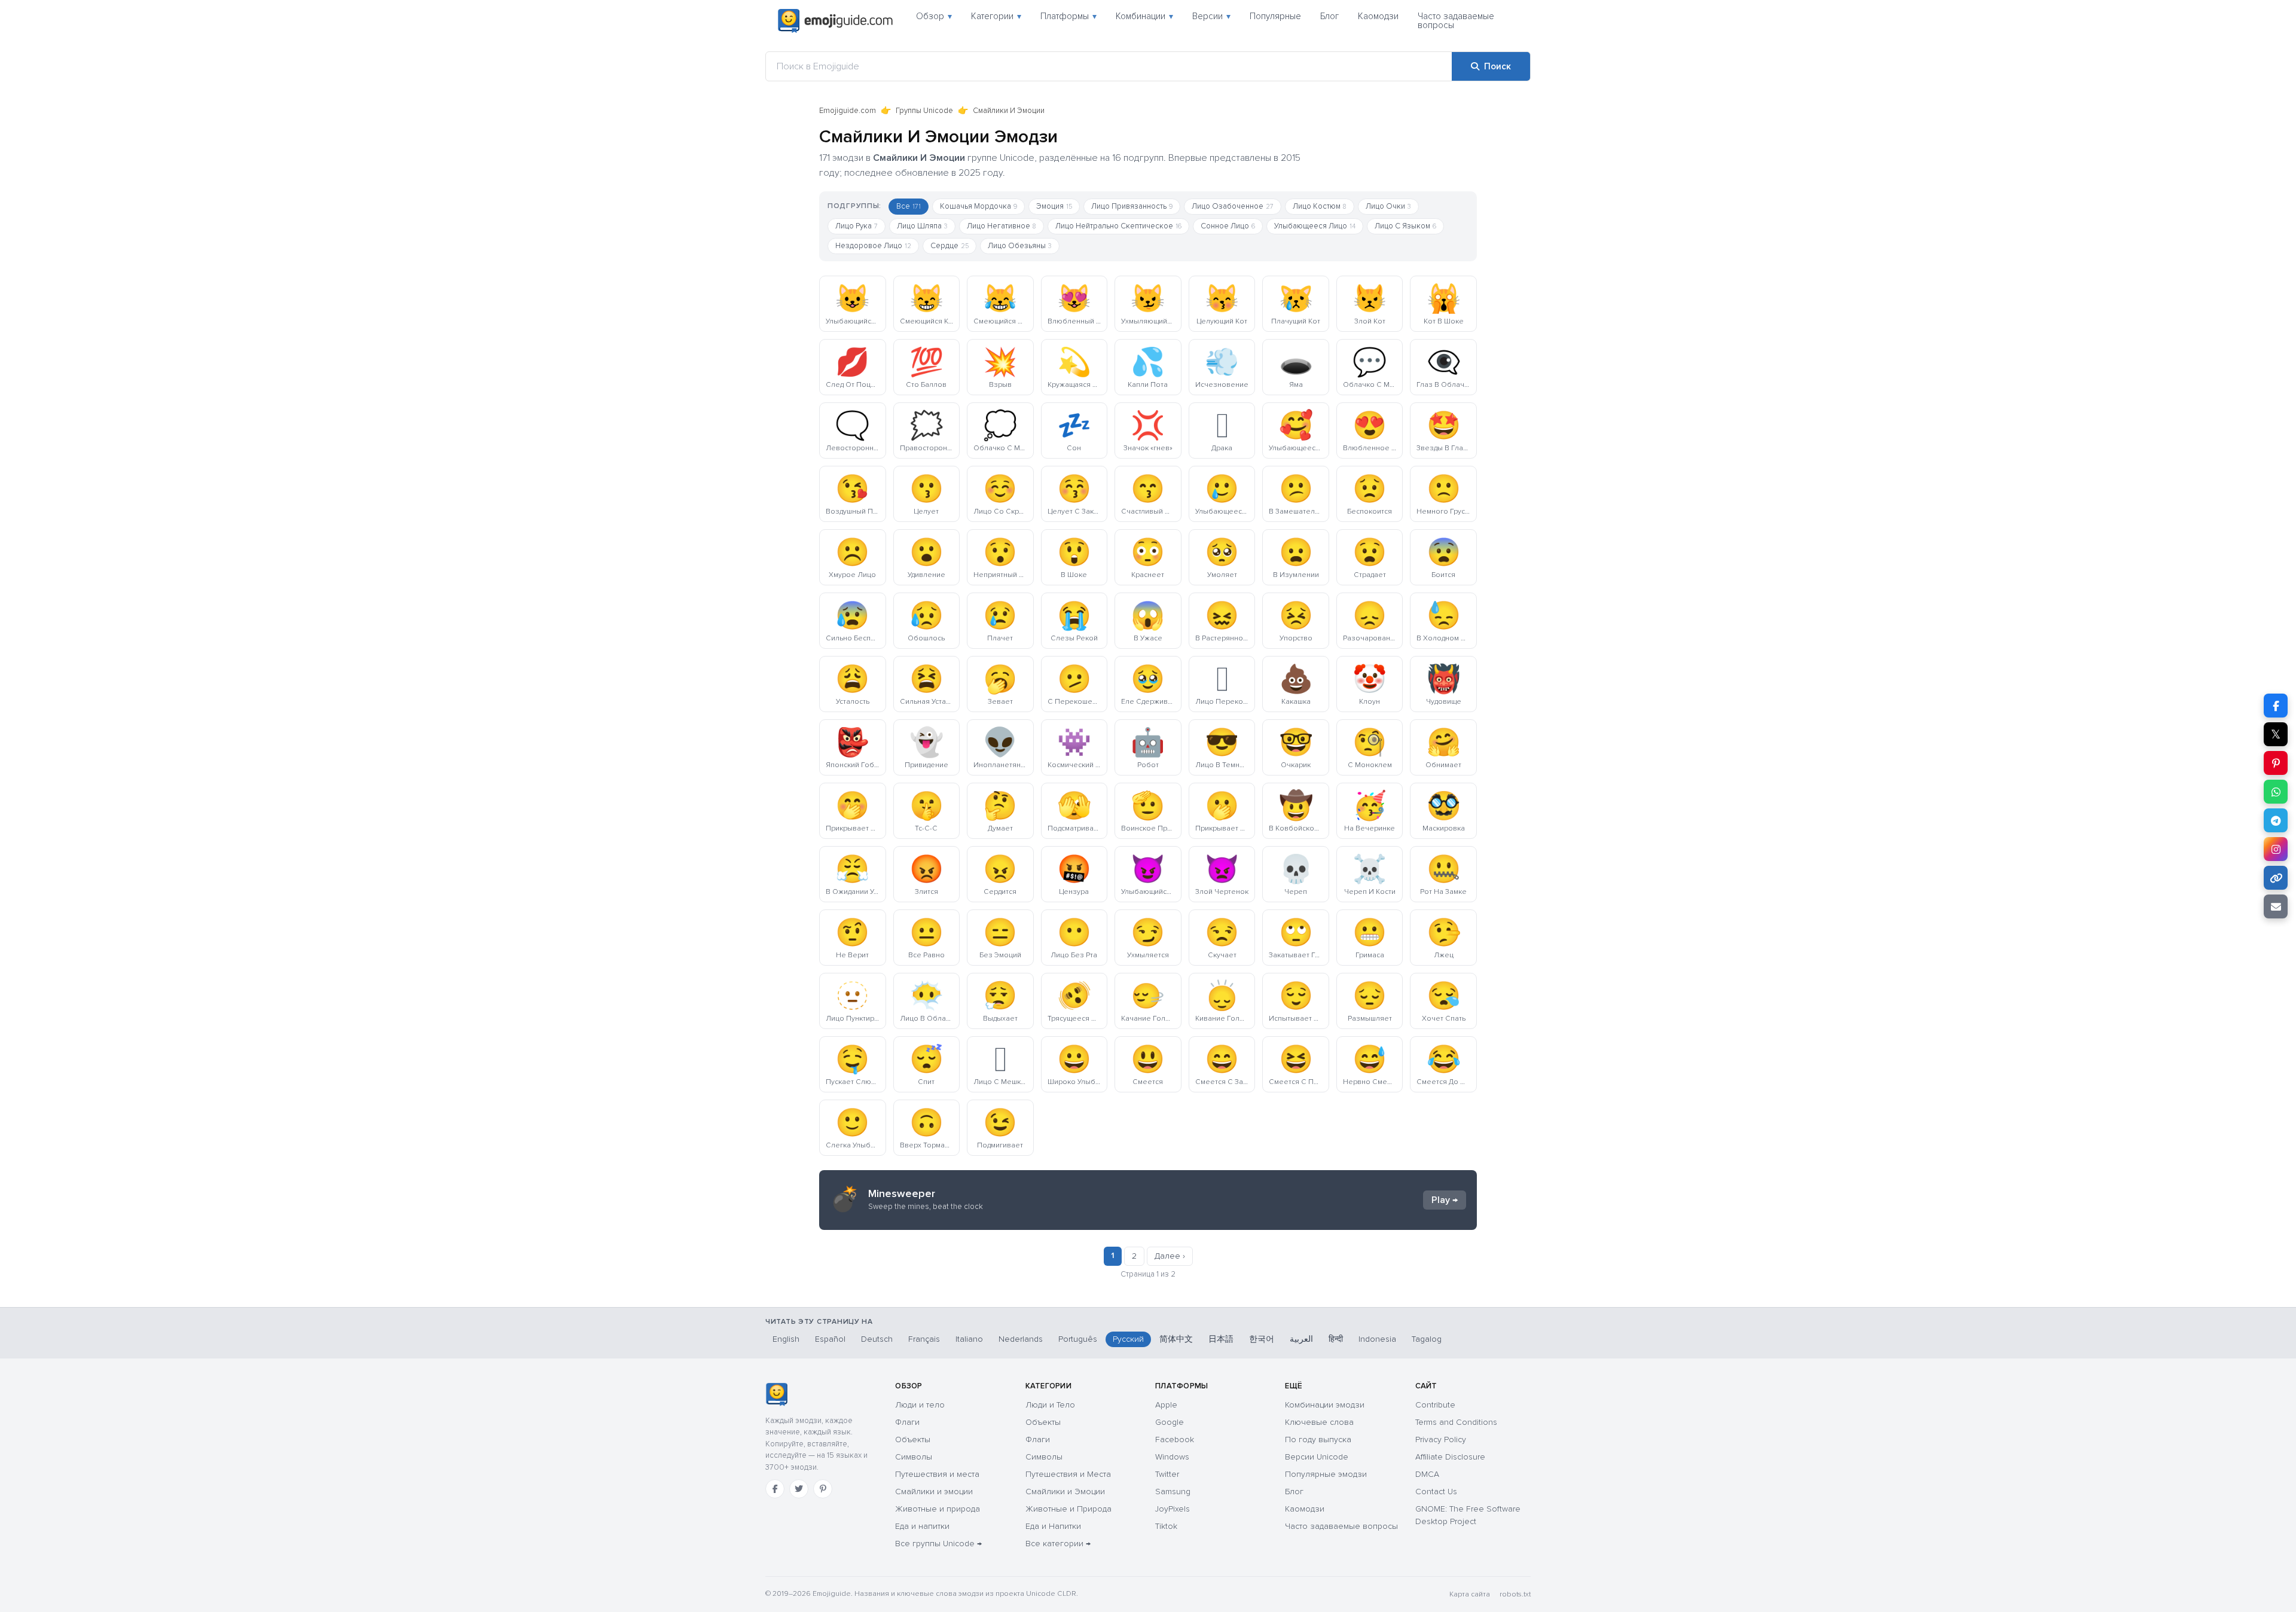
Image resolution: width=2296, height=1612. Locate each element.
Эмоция (1054, 206)
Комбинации (1144, 16)
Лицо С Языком (1405, 226)
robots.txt (1515, 1594)
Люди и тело (920, 1405)
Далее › (1170, 1256)
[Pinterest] (823, 1489)
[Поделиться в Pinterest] (2276, 763)
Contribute (1435, 1405)
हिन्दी (1336, 1339)
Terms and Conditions (1456, 1422)
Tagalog (1427, 1339)
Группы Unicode (924, 111)
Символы (914, 1457)
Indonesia (1377, 1339)
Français (924, 1339)
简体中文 (1176, 1339)
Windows (1172, 1457)
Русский (1128, 1339)
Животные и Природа (1068, 1509)
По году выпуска (1318, 1439)
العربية (1301, 1339)
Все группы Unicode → (938, 1544)
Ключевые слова (1319, 1422)
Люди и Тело (1050, 1405)
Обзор (934, 16)
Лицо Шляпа (922, 226)
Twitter (1167, 1474)
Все (909, 206)
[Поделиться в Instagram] (2276, 849)
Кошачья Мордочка (978, 206)
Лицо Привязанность (1132, 206)
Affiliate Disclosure (1450, 1457)
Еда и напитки (922, 1526)
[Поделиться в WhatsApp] (2276, 792)
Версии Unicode (1317, 1457)
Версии (1211, 16)
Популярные (1275, 16)
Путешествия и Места (1068, 1474)
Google (1170, 1422)
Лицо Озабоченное (1233, 206)
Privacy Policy (1441, 1439)
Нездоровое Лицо (873, 246)
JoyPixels (1173, 1509)
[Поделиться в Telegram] (2276, 820)
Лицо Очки (1388, 206)
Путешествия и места (937, 1474)
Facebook (1175, 1439)
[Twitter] (799, 1489)
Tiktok (1166, 1526)
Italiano (969, 1339)
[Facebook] (775, 1489)
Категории (996, 16)
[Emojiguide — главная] (776, 1394)
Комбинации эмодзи (1325, 1405)
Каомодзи (1378, 16)
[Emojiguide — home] (835, 21)
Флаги (907, 1422)
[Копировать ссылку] (2276, 878)
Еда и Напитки (1053, 1526)
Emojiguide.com (848, 111)
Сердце (949, 246)
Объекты (913, 1439)
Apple (1166, 1405)
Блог (1329, 16)
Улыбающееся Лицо (1315, 226)
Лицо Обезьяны (1020, 246)
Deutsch (877, 1339)
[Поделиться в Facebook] (2276, 706)
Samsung (1173, 1492)
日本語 (1221, 1339)
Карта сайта (1470, 1594)
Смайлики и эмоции (934, 1492)
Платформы (1068, 16)
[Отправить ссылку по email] (2276, 906)
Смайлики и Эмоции (1065, 1492)
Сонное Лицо (1228, 226)
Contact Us (1436, 1492)
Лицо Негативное (1002, 226)
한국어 (1262, 1339)
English (786, 1339)
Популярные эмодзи (1326, 1474)
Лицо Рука (857, 226)
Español (830, 1339)
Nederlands (1021, 1339)
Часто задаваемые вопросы (1456, 21)
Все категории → (1058, 1544)
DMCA (1427, 1474)
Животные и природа (938, 1509)
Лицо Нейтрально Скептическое (1118, 226)
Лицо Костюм (1320, 206)
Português (1078, 1339)
